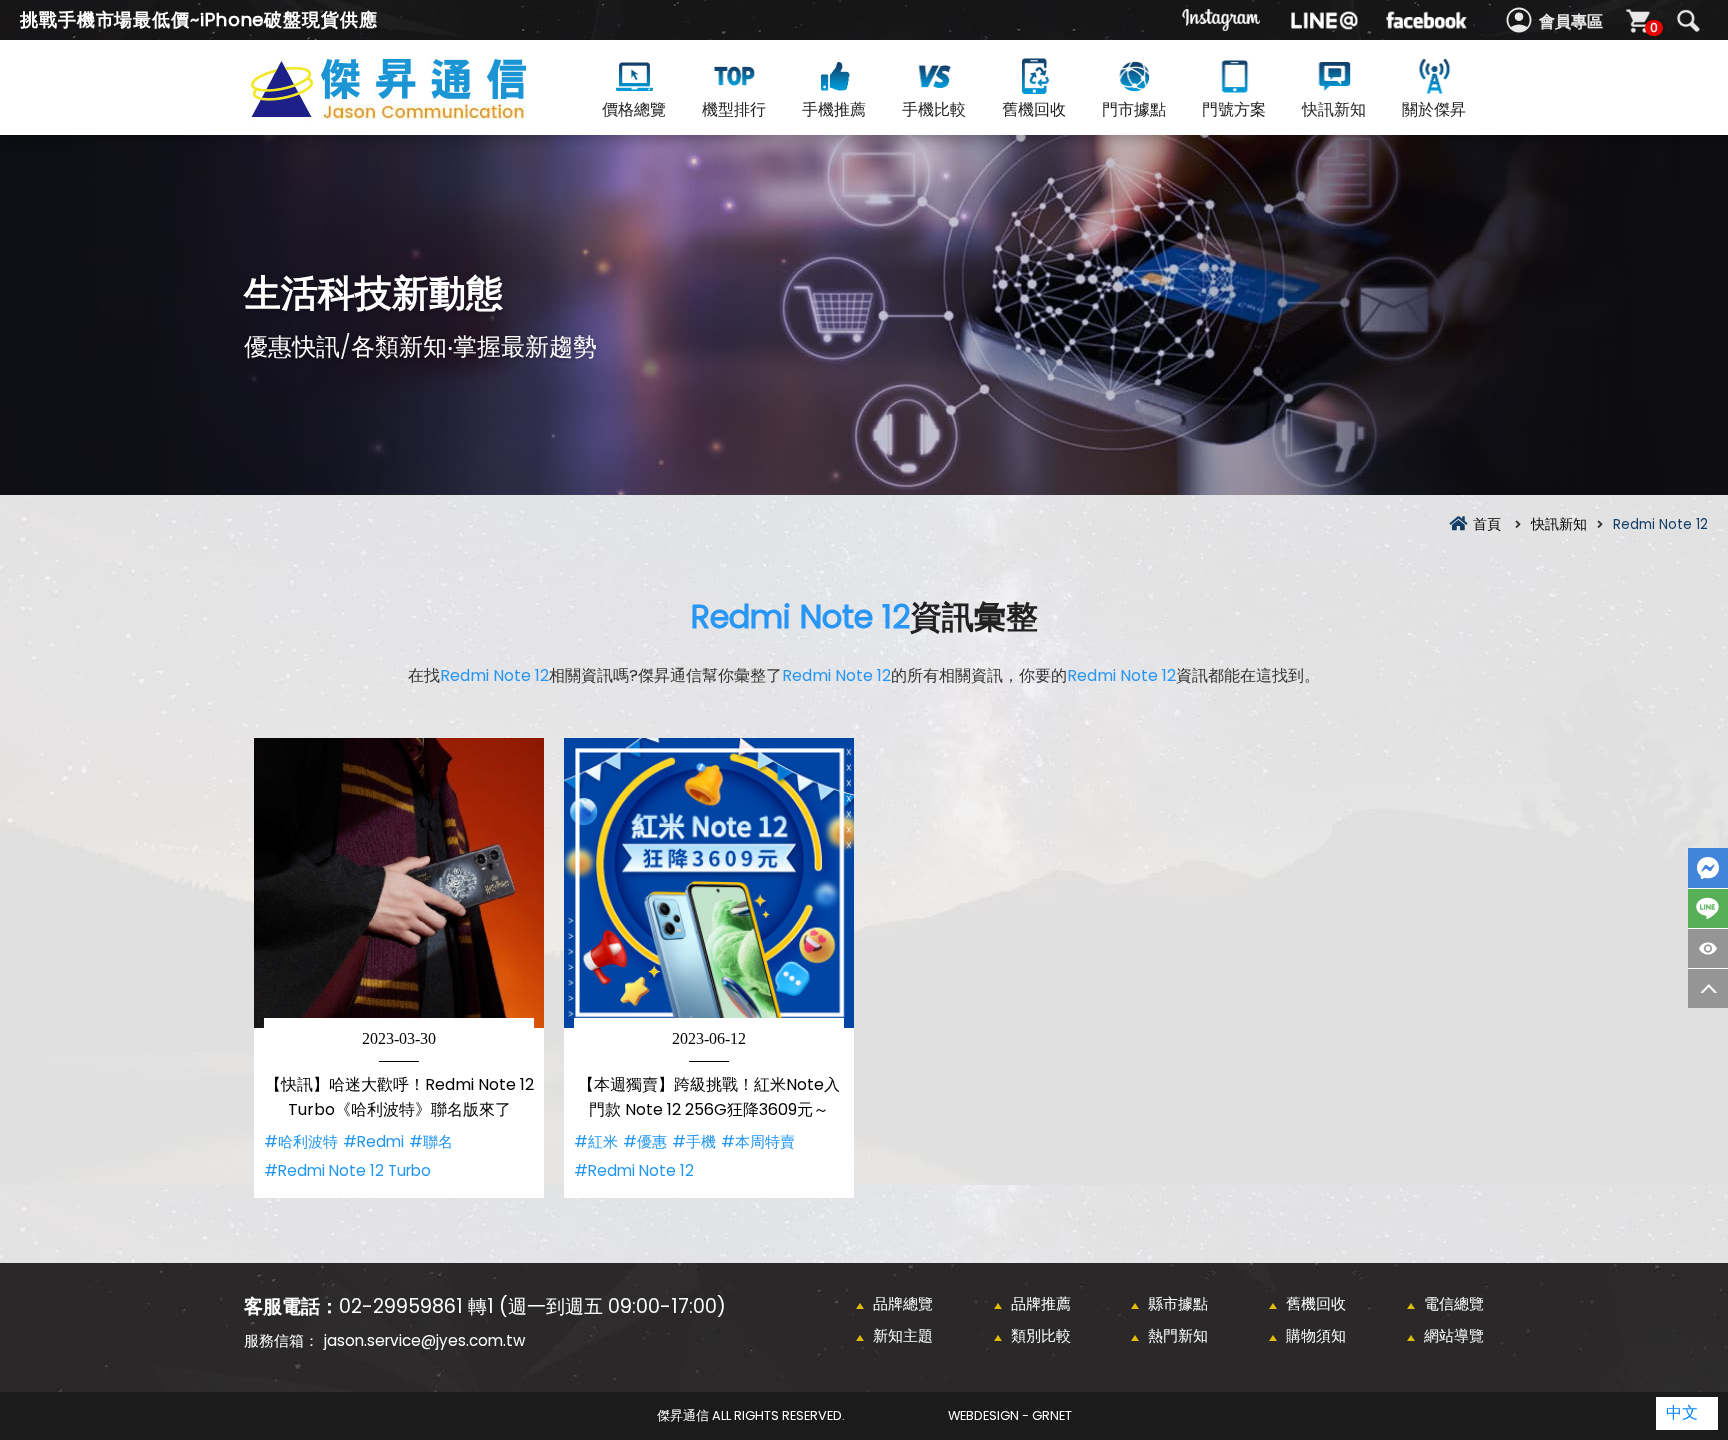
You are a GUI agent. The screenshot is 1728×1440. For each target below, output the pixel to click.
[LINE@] (1324, 20)
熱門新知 (1178, 1335)
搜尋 (1688, 21)
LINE (1708, 908)
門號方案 (1234, 109)
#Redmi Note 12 (634, 1170)
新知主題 (903, 1335)
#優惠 (645, 1141)
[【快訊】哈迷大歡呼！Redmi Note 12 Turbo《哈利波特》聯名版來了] (399, 883)
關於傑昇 (1434, 109)
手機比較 (934, 109)
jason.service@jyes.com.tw (424, 1340)
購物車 (1654, 27)
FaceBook (1708, 868)
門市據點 (1134, 109)
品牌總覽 (903, 1303)
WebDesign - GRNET (1010, 1415)
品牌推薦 (1041, 1303)
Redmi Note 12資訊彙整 (424, 111)
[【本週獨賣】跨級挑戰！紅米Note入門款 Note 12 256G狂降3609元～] (709, 883)
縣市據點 (1178, 1303)
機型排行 (734, 109)
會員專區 (1571, 21)
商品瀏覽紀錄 (1708, 948)
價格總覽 (634, 109)
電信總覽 (1454, 1303)
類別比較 (1041, 1335)
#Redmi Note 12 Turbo (347, 1170)
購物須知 (1316, 1335)
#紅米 (596, 1141)
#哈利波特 (301, 1141)
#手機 (694, 1141)
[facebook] (1426, 20)
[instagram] (1222, 20)
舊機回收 (1034, 109)
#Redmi (373, 1141)
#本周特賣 (758, 1141)
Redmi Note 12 (800, 616)
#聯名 (431, 1141)
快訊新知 (1334, 109)
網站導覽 (1454, 1335)
